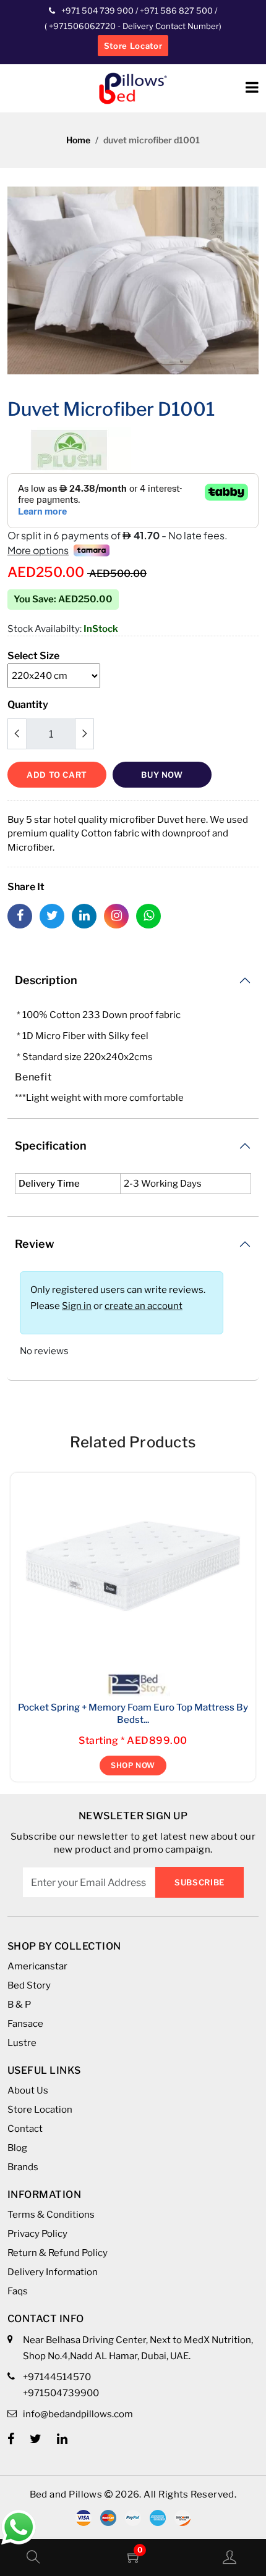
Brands (23, 2167)
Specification (51, 1146)
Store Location (40, 2110)
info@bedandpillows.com (78, 2414)
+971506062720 (81, 26)
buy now (162, 775)
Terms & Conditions (51, 2215)
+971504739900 (61, 2393)
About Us (28, 2090)
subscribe (199, 1882)
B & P (19, 2005)
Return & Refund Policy (58, 2253)
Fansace (25, 2024)
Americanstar (37, 1966)
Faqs (18, 2291)
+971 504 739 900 (97, 11)
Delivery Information (53, 2272)
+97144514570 (57, 2377)
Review (35, 1244)
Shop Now (133, 1765)
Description (46, 980)
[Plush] (69, 449)
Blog (17, 2148)
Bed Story (29, 1985)
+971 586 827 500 (176, 11)
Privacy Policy (37, 2234)
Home (78, 140)
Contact (25, 2129)
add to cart (57, 775)
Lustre (22, 2043)
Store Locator (133, 46)
